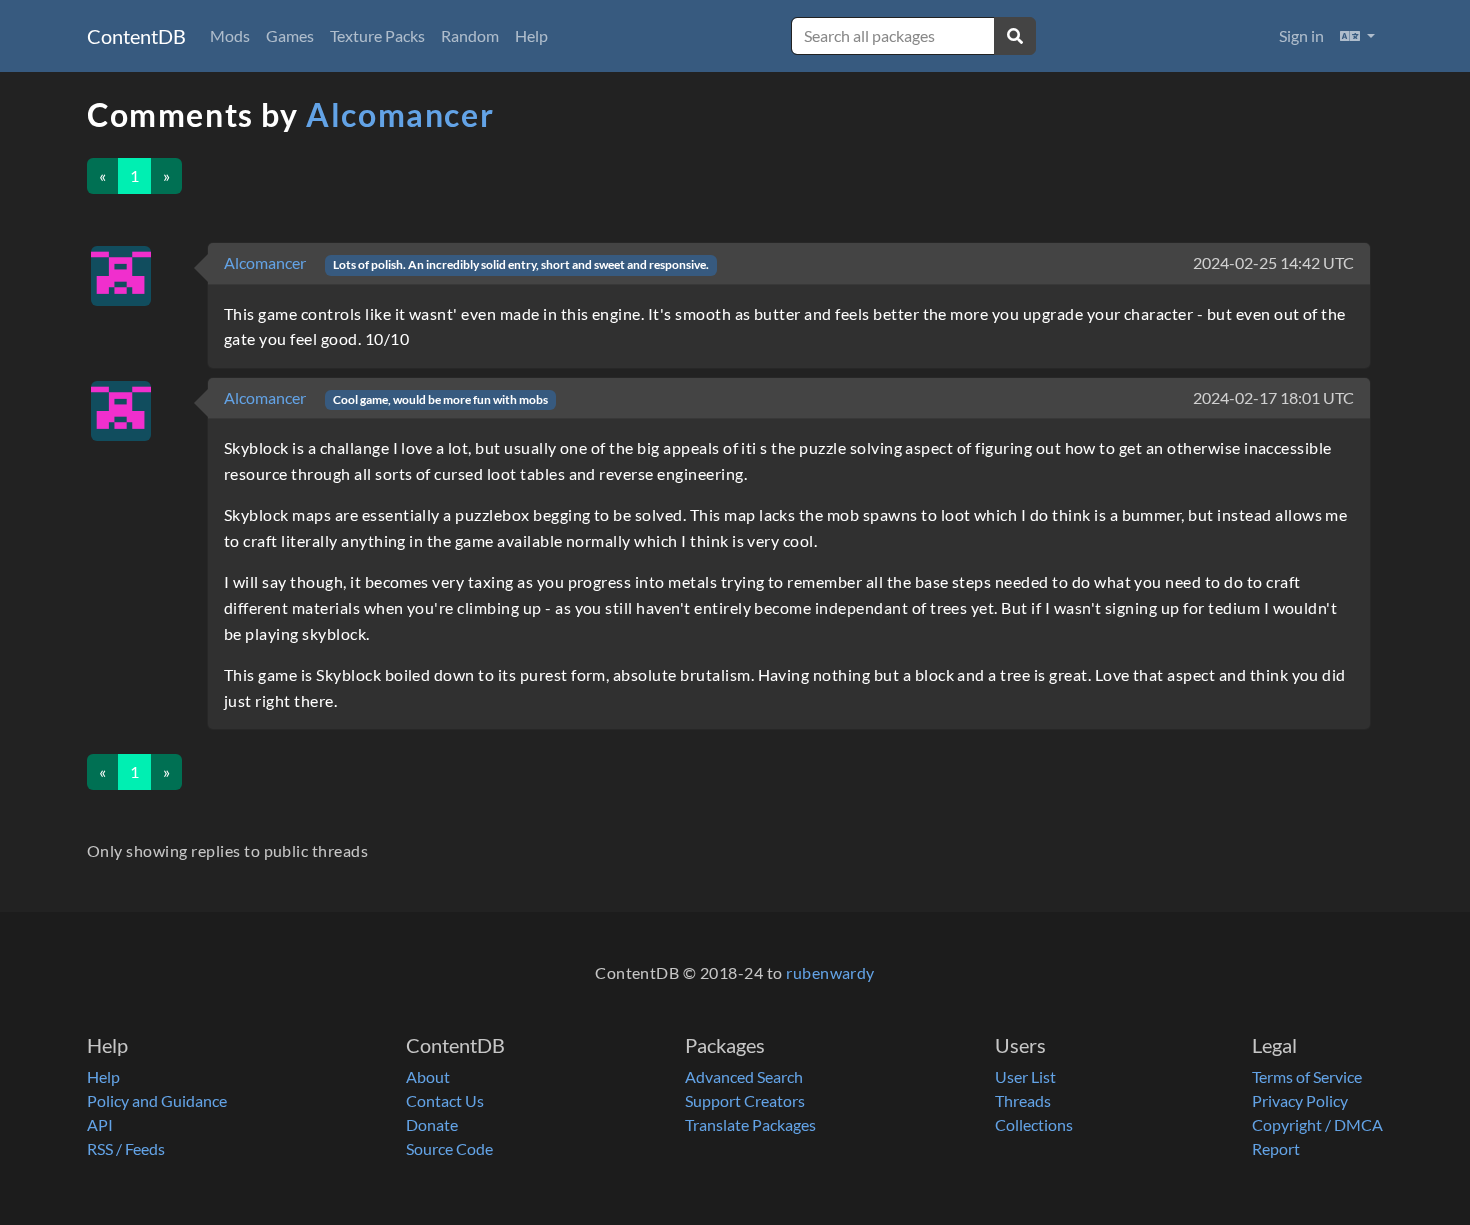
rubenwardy (830, 972)
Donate (432, 1124)
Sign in (1301, 35)
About (428, 1076)
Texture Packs (377, 35)
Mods (230, 35)
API (100, 1124)
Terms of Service (1307, 1076)
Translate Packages (750, 1124)
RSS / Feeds (126, 1148)
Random (470, 35)
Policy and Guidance (157, 1100)
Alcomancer (400, 114)
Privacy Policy (1300, 1100)
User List (1025, 1076)
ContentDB (136, 36)
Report (1276, 1148)
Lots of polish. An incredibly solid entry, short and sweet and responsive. (521, 264)
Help (531, 35)
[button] (1357, 36)
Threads (1023, 1100)
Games (290, 35)
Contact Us (445, 1100)
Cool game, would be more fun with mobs (440, 399)
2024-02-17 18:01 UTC (1273, 397)
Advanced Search (744, 1076)
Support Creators (745, 1100)
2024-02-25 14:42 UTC (1273, 262)
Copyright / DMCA (1317, 1124)
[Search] (1015, 36)
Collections (1034, 1124)
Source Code (449, 1148)
